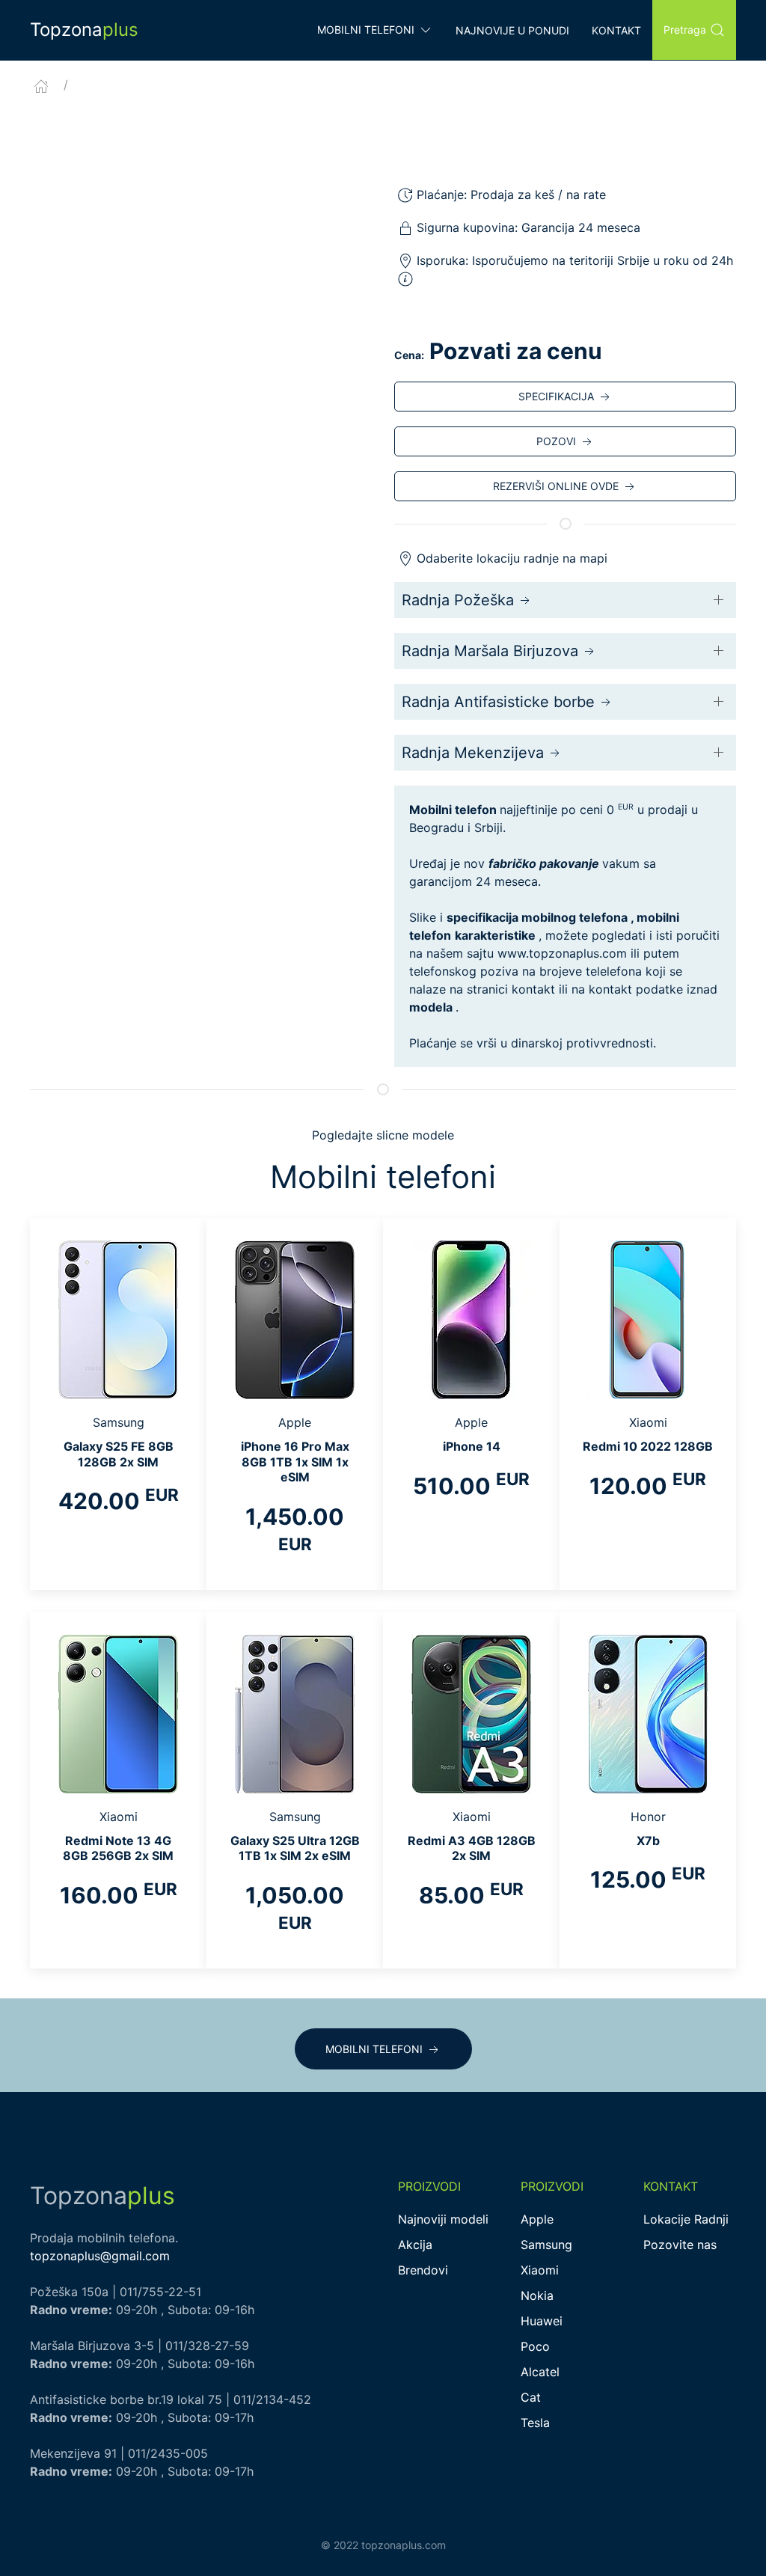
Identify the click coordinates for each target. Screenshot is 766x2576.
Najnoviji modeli (443, 2219)
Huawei (542, 2321)
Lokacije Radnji (686, 2219)
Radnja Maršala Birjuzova (490, 651)
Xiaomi (540, 2270)
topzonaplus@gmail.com (100, 2256)
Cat (531, 2397)
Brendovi (423, 2270)
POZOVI (556, 441)
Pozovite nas (680, 2245)
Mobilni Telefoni (366, 30)
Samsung (546, 2245)
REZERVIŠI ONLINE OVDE (556, 486)
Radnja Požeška (458, 600)
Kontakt (616, 30)
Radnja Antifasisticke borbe (498, 702)
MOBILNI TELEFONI (374, 2049)
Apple (537, 2219)
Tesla (535, 2423)
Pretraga (685, 30)
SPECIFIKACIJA (556, 396)
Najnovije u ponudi (512, 30)
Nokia (537, 2295)
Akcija (415, 2245)
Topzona (84, 30)
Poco (535, 2346)
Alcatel (540, 2372)
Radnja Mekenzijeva (473, 753)
